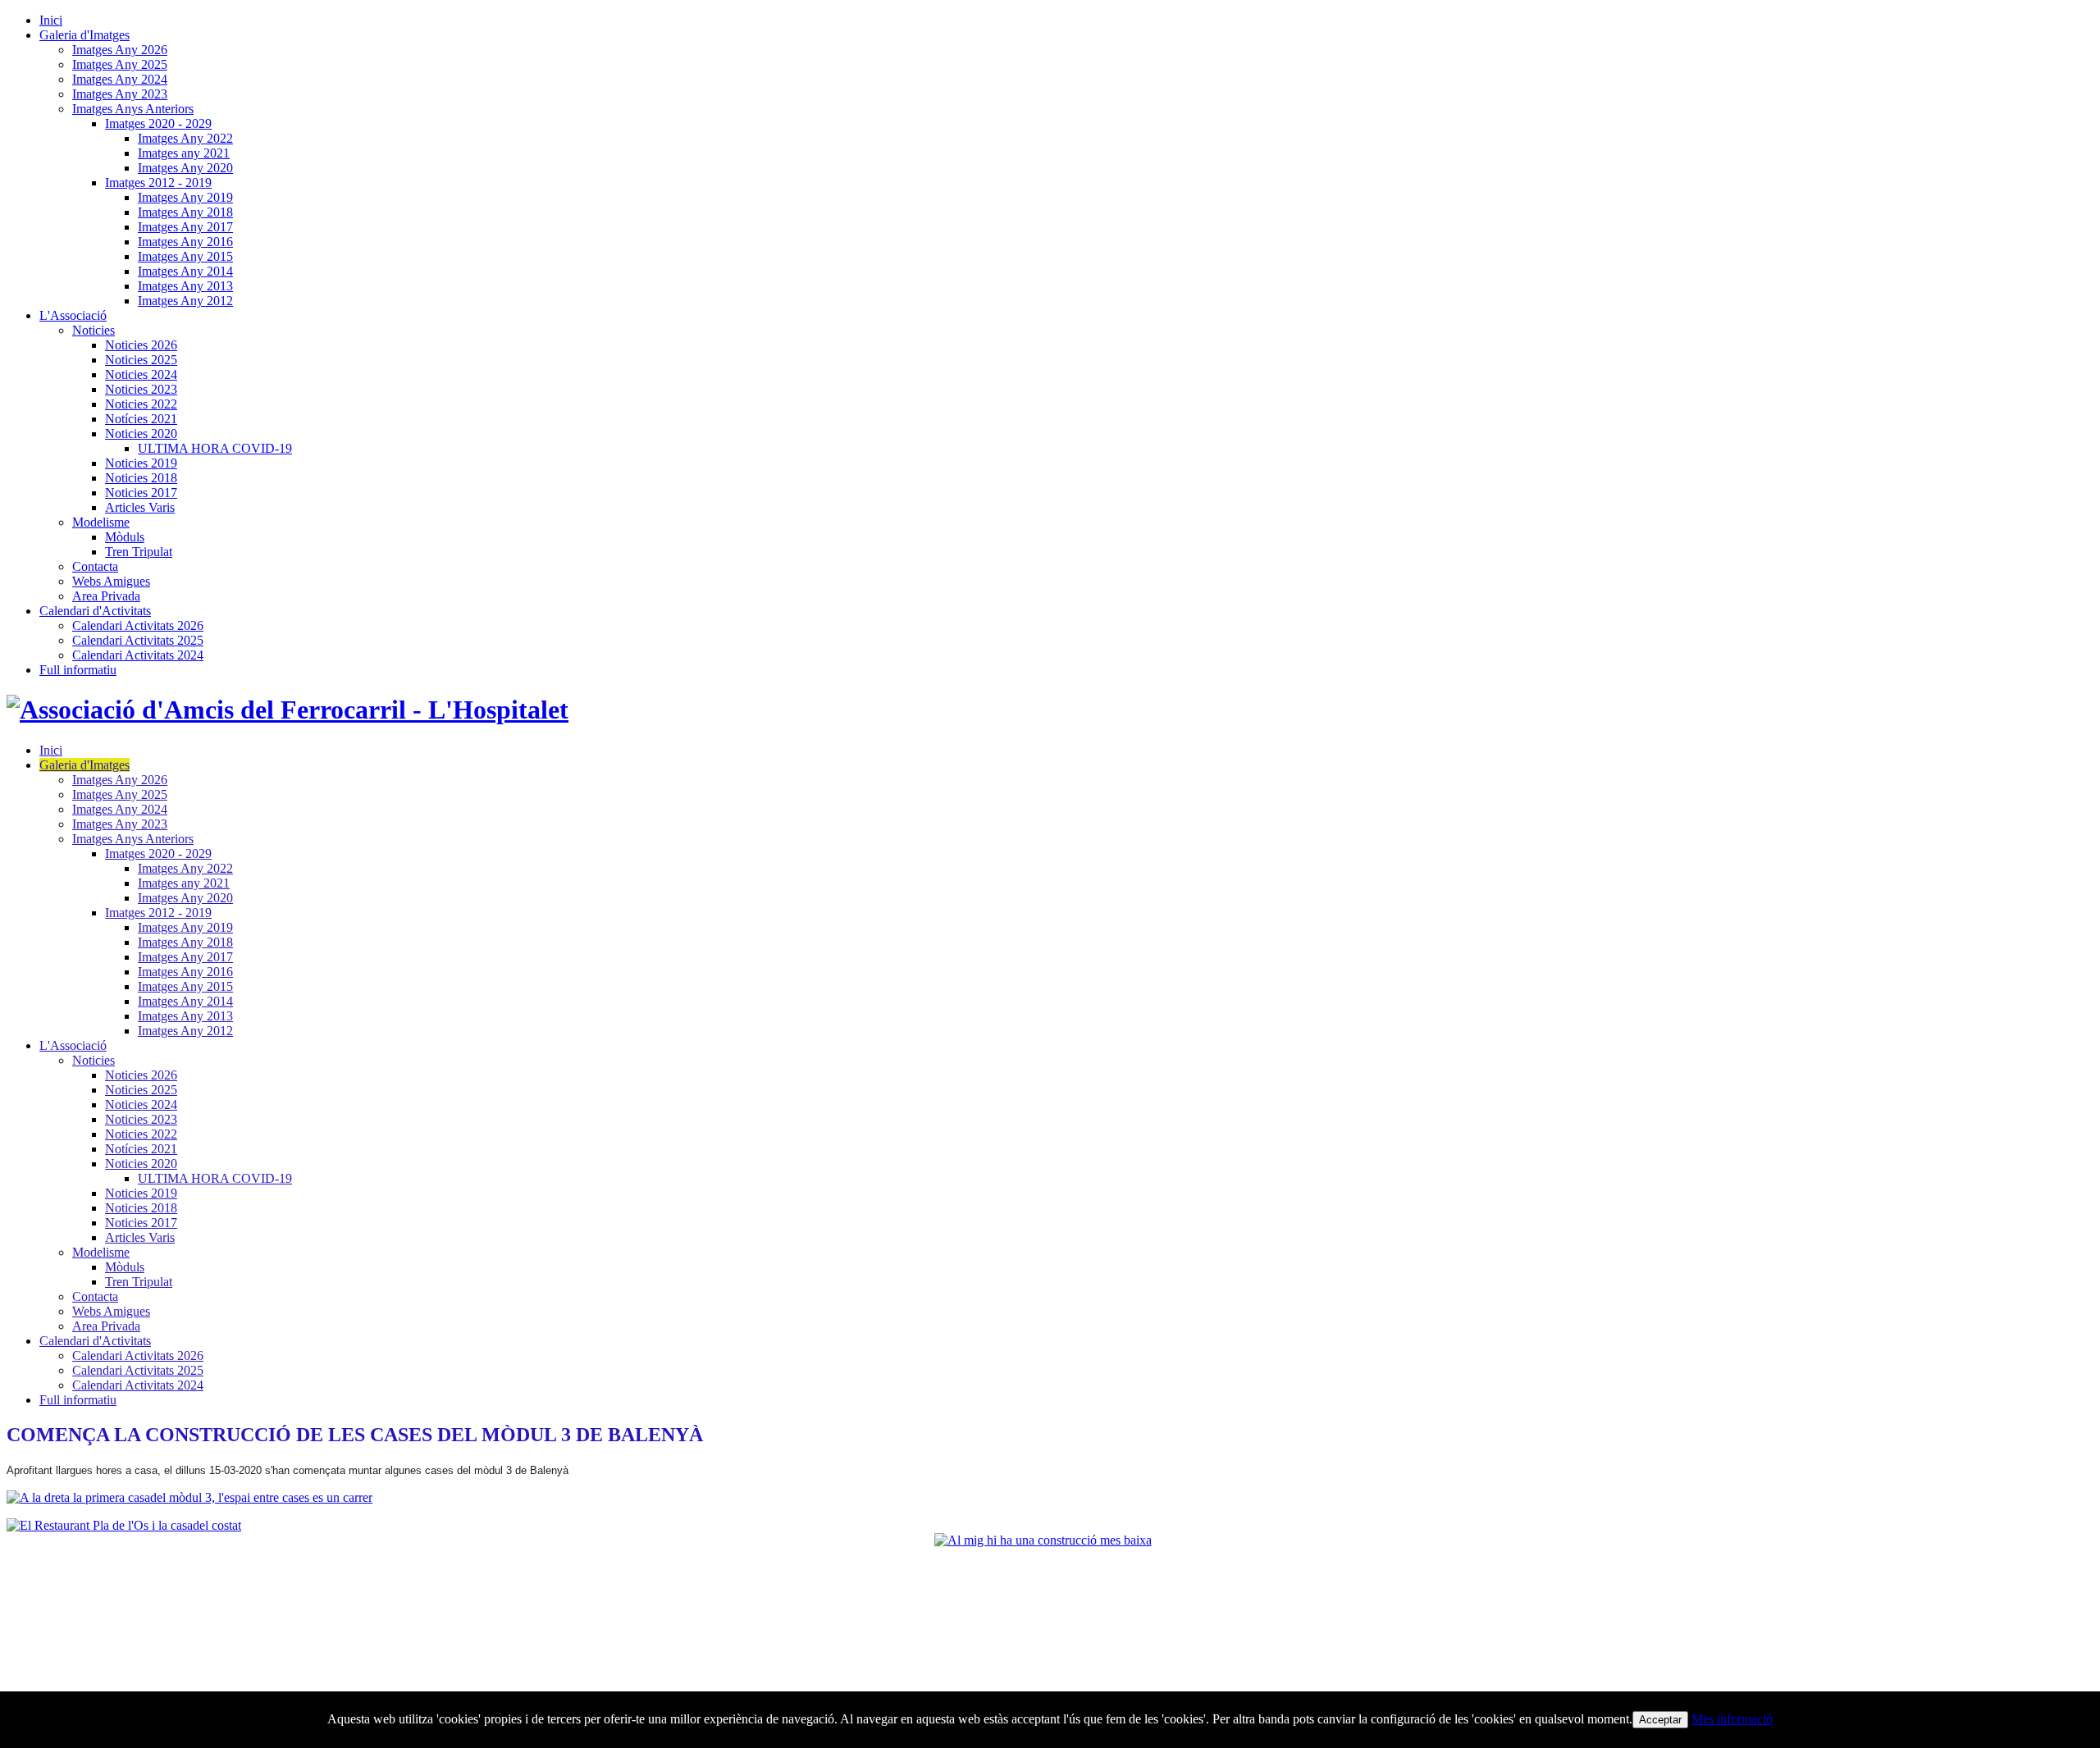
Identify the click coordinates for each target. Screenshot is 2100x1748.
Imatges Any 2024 (120, 79)
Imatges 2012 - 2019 (158, 183)
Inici (51, 20)
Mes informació (1732, 1719)
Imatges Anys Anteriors (133, 109)
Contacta (95, 566)
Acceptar (1660, 1720)
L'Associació (73, 315)
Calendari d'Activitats (95, 611)
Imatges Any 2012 (185, 301)
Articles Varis (140, 507)
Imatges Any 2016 (185, 242)
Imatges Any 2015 (185, 256)
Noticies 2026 (141, 345)
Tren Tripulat (139, 552)
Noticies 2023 (141, 389)
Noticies (94, 330)
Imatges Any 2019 (185, 197)
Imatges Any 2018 (185, 212)
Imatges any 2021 (184, 153)
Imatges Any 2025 (120, 64)
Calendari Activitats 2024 (138, 655)
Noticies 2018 (141, 478)
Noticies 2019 (141, 463)
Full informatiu (78, 670)
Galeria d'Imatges (84, 35)
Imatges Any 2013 (185, 286)
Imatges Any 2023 (120, 94)
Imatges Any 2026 (120, 50)
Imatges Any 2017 (185, 227)
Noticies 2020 (141, 434)
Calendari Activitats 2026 (138, 625)
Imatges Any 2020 (185, 168)
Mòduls (125, 537)
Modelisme (101, 522)
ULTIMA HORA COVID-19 (215, 448)
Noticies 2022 (141, 404)
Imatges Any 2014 (185, 271)
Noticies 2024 (141, 374)
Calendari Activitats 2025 (138, 640)
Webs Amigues (111, 581)
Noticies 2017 (141, 493)
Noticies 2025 (141, 360)
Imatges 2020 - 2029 (158, 123)
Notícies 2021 (141, 419)
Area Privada (106, 596)
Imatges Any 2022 (185, 138)
